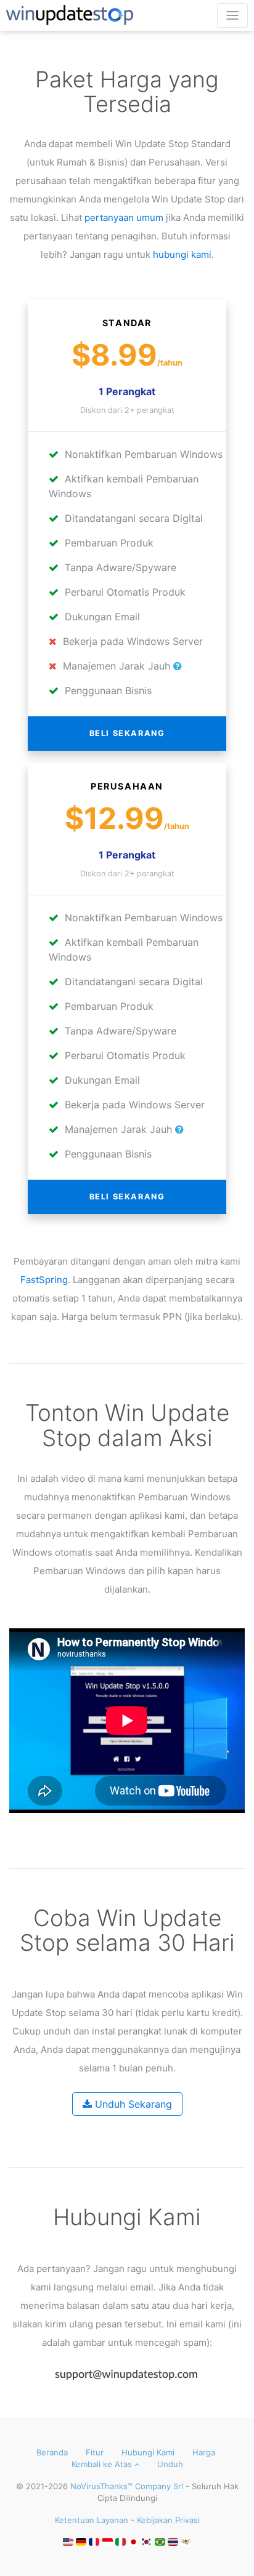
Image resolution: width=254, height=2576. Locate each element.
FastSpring (44, 1280)
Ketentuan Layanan (92, 2520)
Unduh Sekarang (132, 2104)
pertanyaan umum (124, 218)
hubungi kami (182, 254)
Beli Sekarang (127, 733)
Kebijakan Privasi (168, 2520)
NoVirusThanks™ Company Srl (127, 2486)
